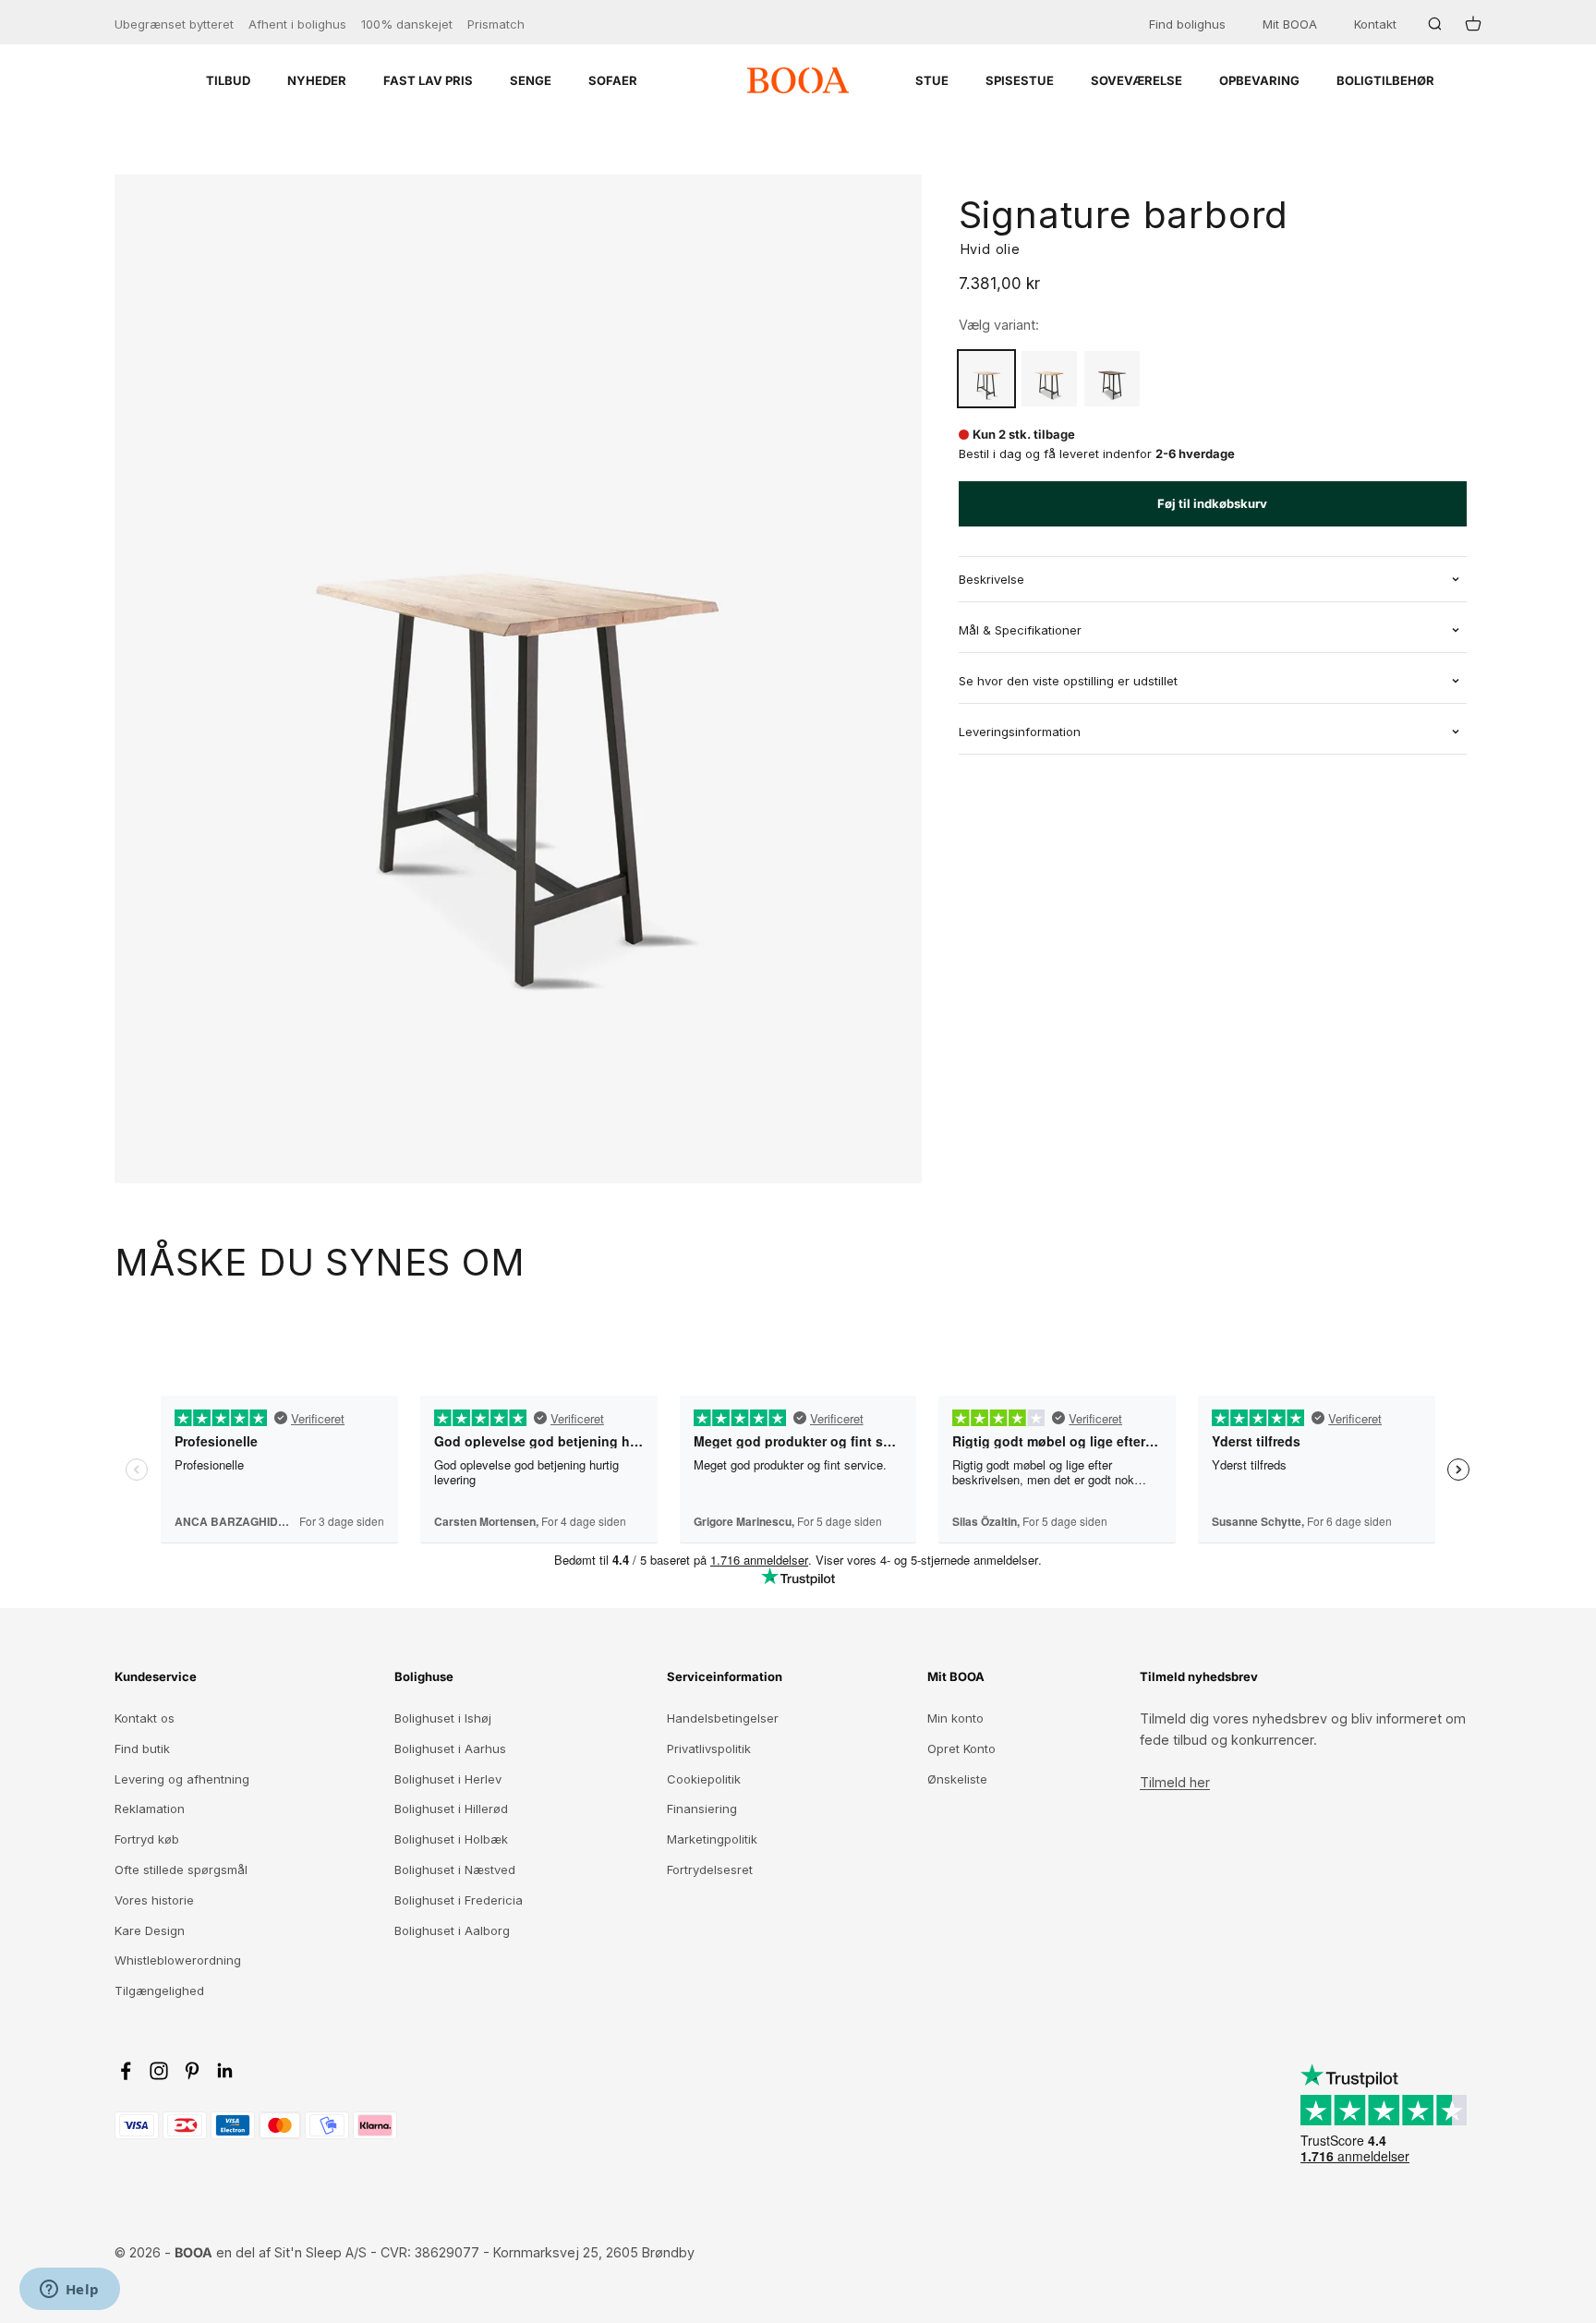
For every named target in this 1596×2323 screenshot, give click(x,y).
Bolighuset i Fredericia (459, 1900)
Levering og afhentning (182, 1779)
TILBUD (228, 80)
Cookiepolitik (704, 1779)
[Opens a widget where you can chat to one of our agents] (69, 2291)
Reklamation (150, 1809)
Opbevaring (1259, 80)
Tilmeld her (1175, 1782)
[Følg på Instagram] (159, 2071)
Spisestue (1020, 80)
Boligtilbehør (1385, 80)
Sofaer (613, 80)
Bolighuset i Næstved (455, 1869)
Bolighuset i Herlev (448, 1779)
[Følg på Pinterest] (192, 2071)
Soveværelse (1137, 80)
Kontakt (1375, 24)
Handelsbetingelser (723, 1718)
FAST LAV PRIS (428, 80)
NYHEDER (317, 80)
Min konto (955, 1718)
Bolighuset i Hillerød (451, 1809)
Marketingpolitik (712, 1839)
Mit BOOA (1290, 24)
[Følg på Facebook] (126, 2071)
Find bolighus (1187, 24)
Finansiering (702, 1809)
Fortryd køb (147, 1839)
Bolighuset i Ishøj (443, 1718)
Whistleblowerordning (178, 1960)
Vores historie (154, 1900)
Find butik (142, 1748)
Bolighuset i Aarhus (450, 1748)
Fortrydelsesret (710, 1869)
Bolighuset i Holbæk (451, 1839)
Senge (531, 80)
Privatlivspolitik (709, 1748)
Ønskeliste (957, 1779)
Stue (932, 80)
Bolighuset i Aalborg (452, 1930)
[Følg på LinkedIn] (225, 2071)
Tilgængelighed (159, 1990)
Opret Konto (961, 1748)
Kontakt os (145, 1718)
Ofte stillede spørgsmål (181, 1869)
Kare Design (150, 1930)
